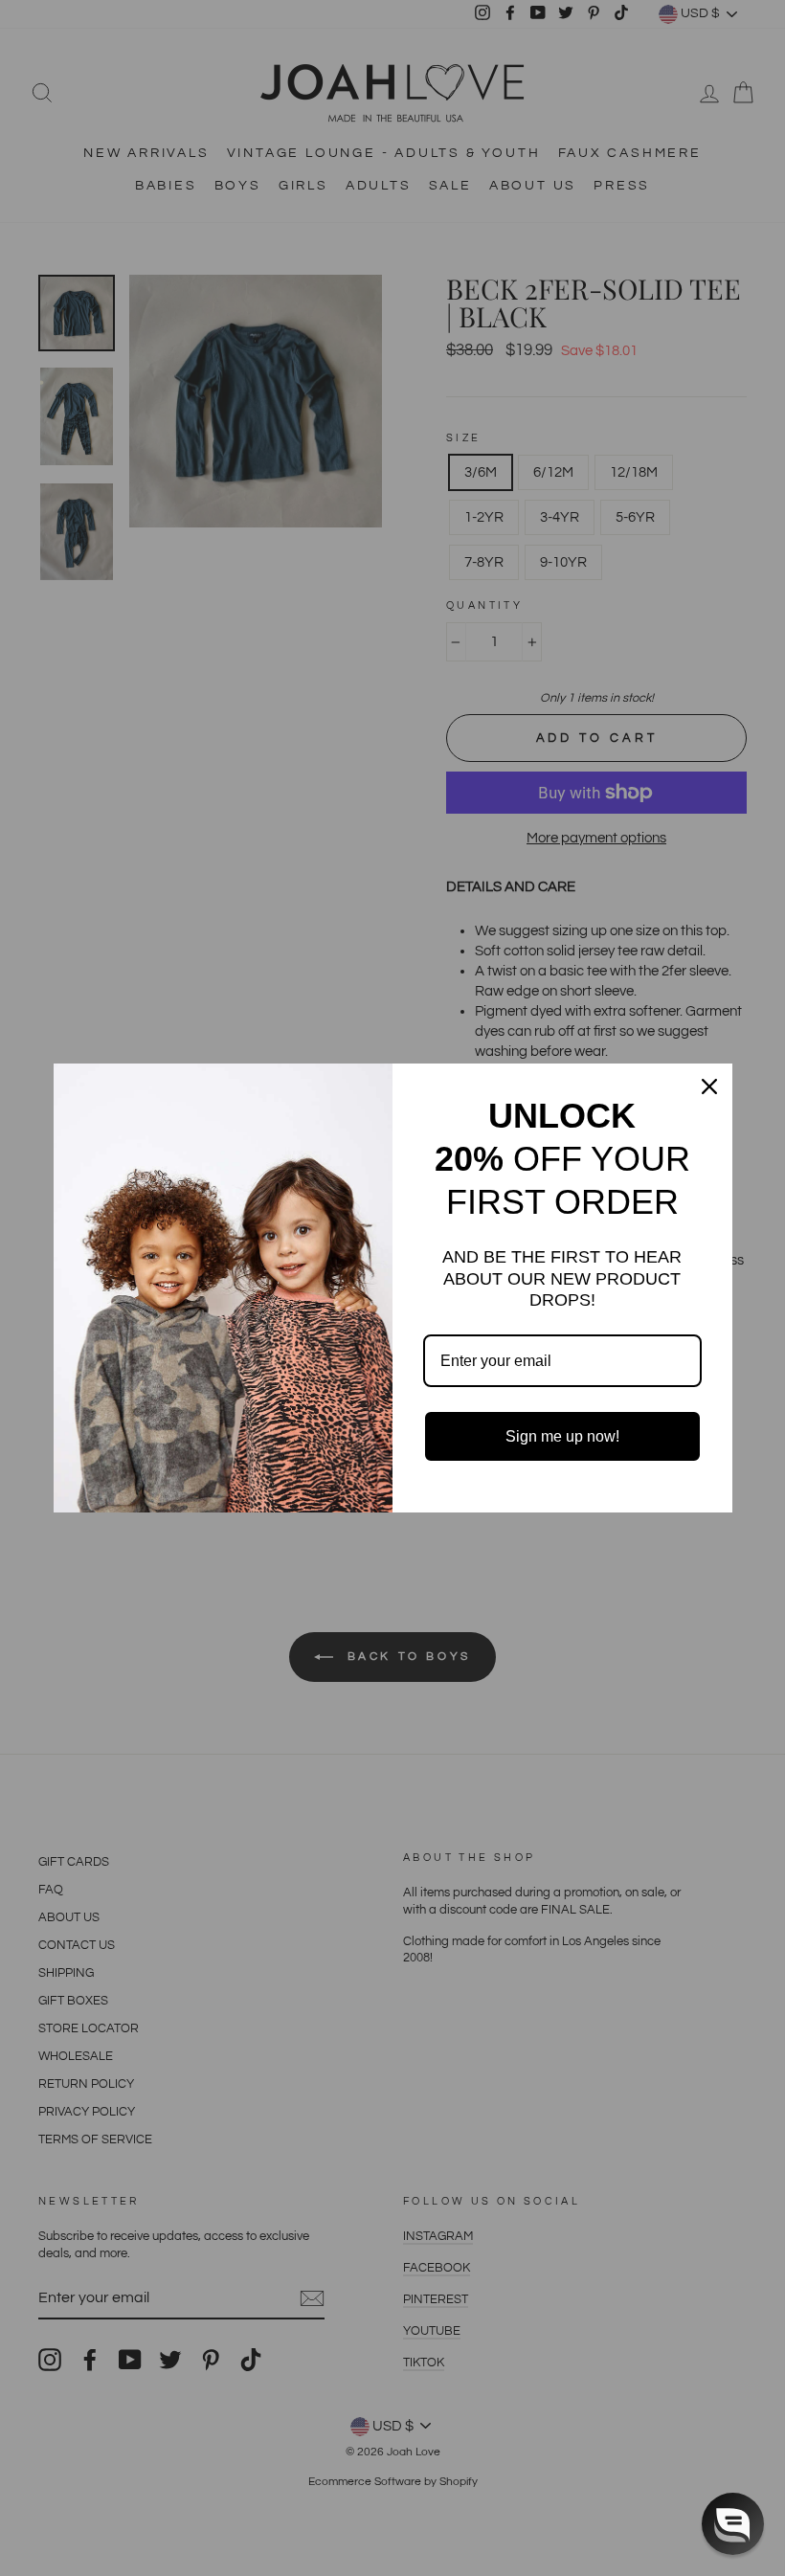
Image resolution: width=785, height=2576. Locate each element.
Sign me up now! (562, 1436)
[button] (733, 2524)
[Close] (709, 1086)
